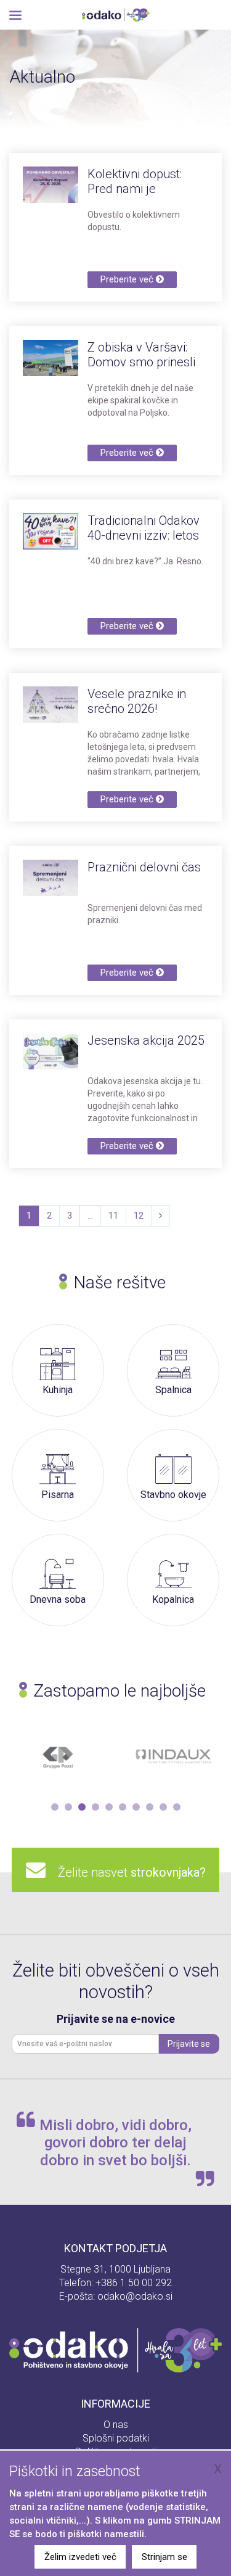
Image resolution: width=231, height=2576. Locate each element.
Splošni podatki (116, 2438)
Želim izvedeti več (80, 2557)
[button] (55, 1807)
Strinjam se (164, 2557)
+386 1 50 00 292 (134, 2283)
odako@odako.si (135, 2296)
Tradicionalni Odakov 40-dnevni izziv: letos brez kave (144, 535)
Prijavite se (189, 2044)
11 (113, 1216)
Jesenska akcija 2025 (146, 1040)
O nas (116, 2425)
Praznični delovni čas (144, 867)
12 (139, 1216)
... (90, 1216)
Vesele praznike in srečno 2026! (137, 701)
